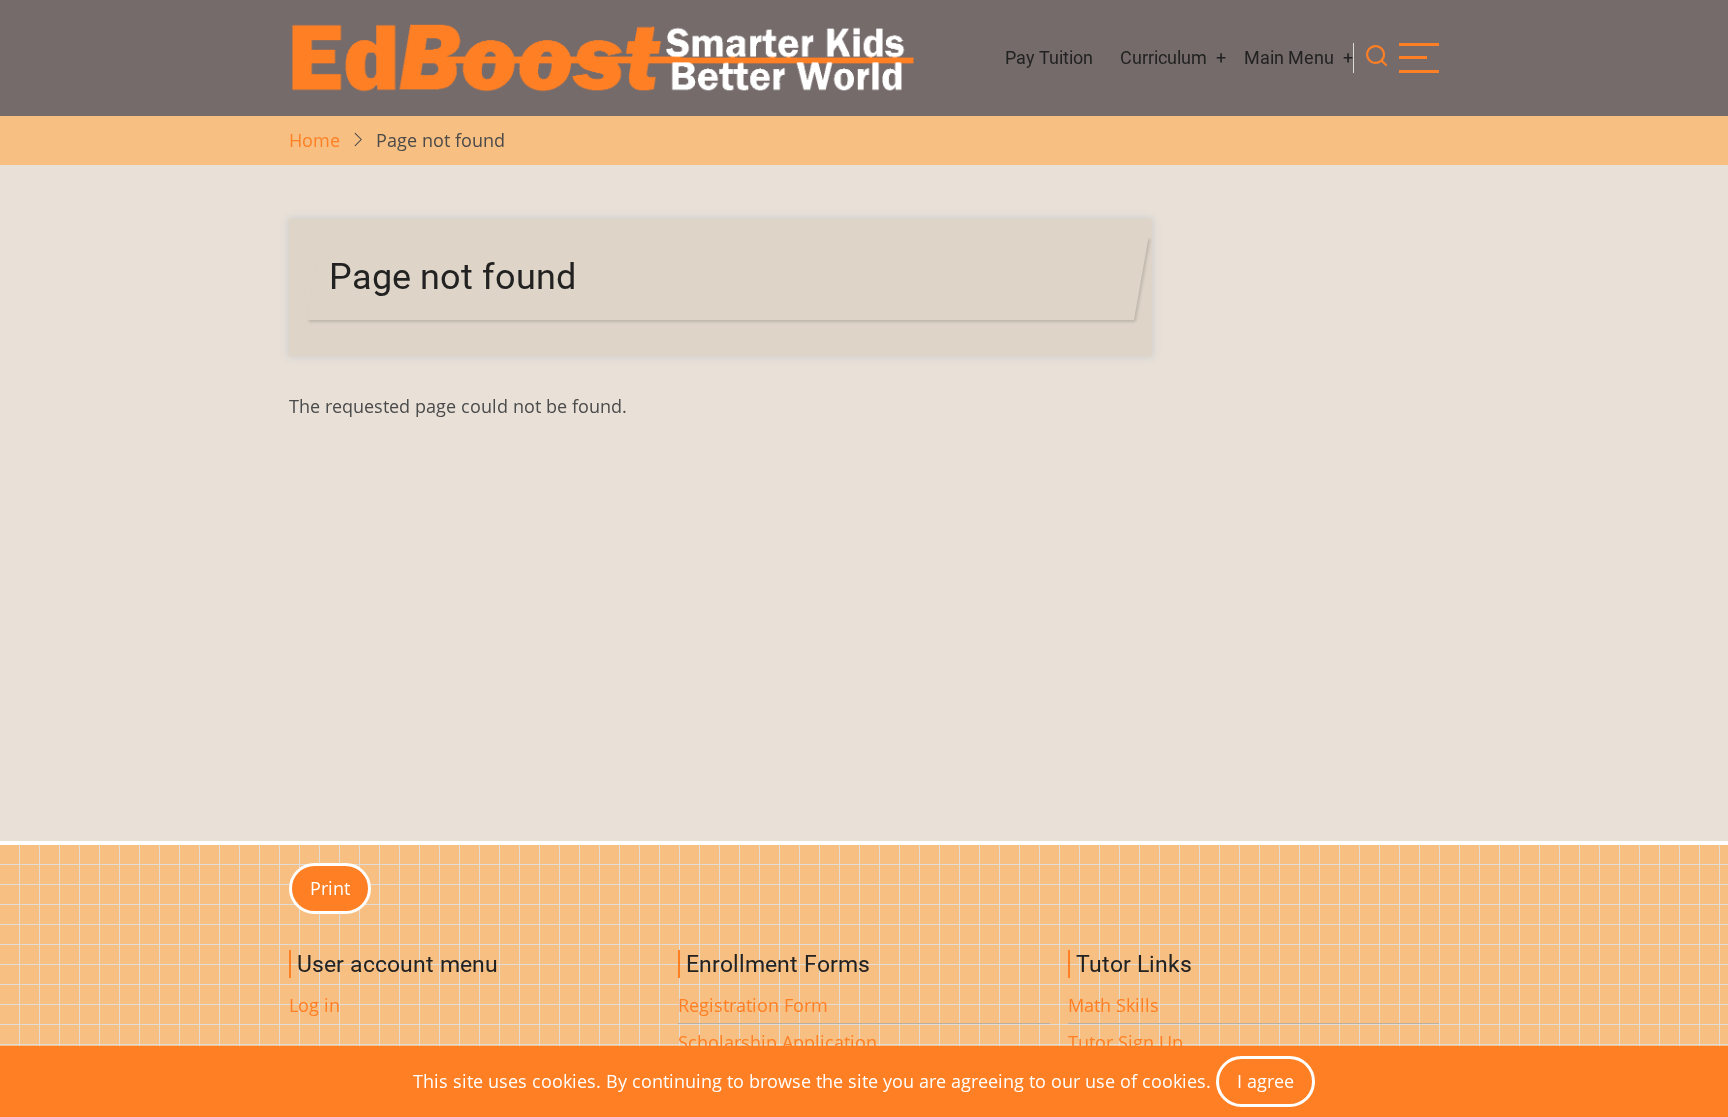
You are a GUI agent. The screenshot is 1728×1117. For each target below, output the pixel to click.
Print (330, 888)
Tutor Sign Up (1125, 1042)
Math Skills (1113, 1005)
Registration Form (753, 1005)
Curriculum (1163, 57)
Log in (314, 1005)
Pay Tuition (1049, 57)
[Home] (601, 58)
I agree (1265, 1081)
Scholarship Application (777, 1042)
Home (314, 140)
